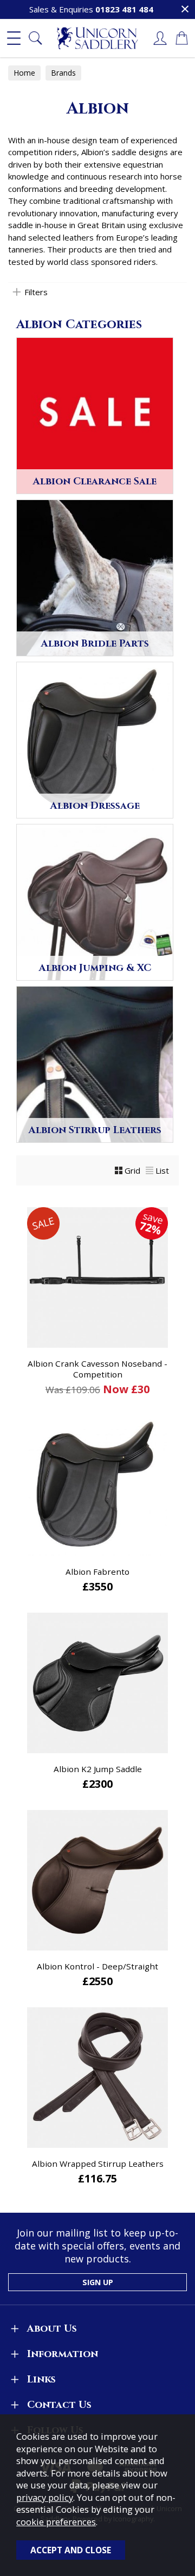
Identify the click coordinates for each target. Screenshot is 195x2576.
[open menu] (14, 38)
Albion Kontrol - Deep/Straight (97, 1966)
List (162, 1170)
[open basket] (181, 38)
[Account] (160, 38)
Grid (132, 1170)
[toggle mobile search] (35, 38)
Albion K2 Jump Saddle (98, 1769)
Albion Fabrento (97, 1572)
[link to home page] (97, 38)
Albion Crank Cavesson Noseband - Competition (97, 1369)
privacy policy (45, 2497)
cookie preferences (56, 2522)
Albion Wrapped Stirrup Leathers (98, 2164)
